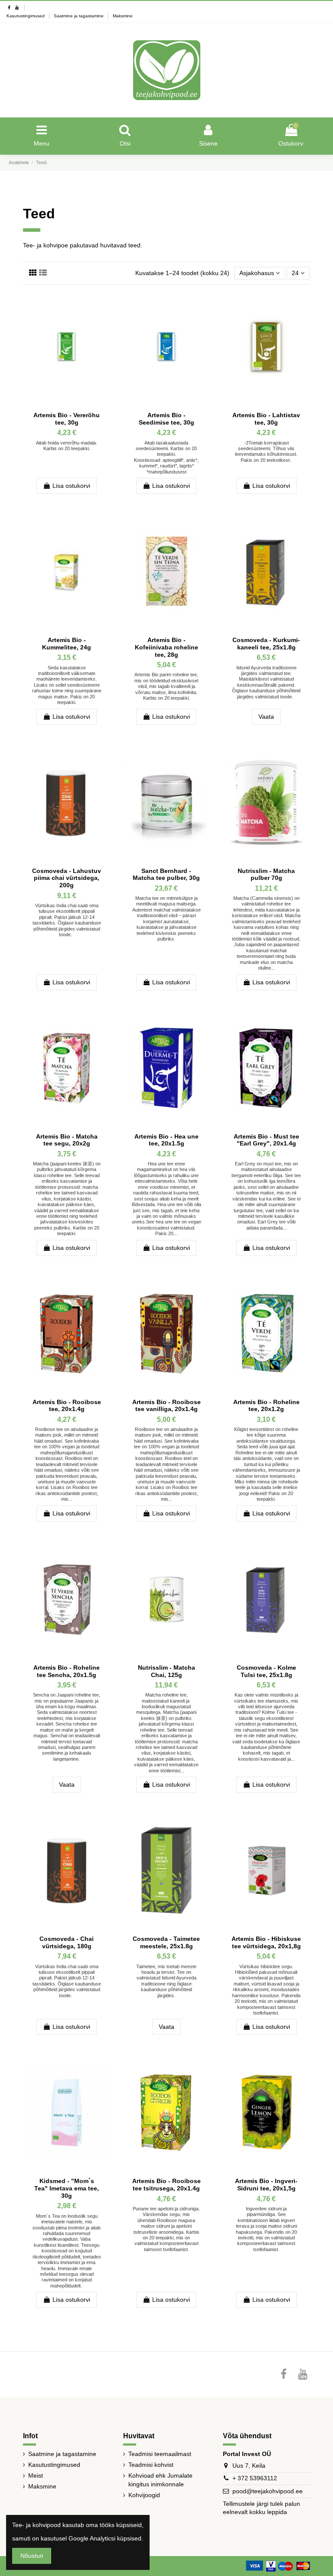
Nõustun (32, 2556)
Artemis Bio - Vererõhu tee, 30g (67, 419)
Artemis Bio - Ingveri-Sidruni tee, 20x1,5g (266, 2185)
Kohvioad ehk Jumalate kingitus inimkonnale (160, 2480)
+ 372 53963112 (255, 2478)
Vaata (266, 717)
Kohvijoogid (144, 2495)
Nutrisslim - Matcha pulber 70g (266, 874)
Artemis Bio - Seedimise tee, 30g (166, 419)
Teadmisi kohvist (151, 2465)
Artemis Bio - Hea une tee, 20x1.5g (166, 1140)
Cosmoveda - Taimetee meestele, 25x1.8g (166, 1942)
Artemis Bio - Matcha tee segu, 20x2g (67, 1140)
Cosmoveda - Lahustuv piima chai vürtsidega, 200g (67, 878)
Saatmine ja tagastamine (79, 16)
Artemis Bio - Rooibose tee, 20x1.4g (67, 1406)
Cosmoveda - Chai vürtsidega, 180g (67, 1942)
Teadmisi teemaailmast (160, 2454)
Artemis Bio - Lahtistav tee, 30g (266, 419)
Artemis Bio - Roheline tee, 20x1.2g (266, 1406)
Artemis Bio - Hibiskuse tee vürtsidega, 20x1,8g (266, 1942)
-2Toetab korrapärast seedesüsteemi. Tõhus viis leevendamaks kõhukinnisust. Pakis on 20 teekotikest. (266, 451)
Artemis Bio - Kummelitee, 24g (67, 644)
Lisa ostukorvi (71, 486)
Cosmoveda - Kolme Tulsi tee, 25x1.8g (266, 1671)
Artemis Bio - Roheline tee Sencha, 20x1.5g (67, 1671)
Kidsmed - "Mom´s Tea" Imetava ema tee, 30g (67, 2188)
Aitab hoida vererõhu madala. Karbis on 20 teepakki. (67, 446)
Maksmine (123, 16)
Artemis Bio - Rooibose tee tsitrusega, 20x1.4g (166, 2185)
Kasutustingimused (26, 16)
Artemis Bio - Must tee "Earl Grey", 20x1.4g (266, 1140)
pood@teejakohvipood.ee (268, 2491)
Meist (36, 2475)
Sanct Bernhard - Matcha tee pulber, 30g (166, 874)
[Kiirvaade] (104, 304)
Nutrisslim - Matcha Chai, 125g (166, 1671)
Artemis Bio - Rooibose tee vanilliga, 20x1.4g (166, 1406)
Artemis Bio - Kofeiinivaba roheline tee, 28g (166, 647)
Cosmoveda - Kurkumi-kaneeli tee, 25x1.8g (266, 644)
